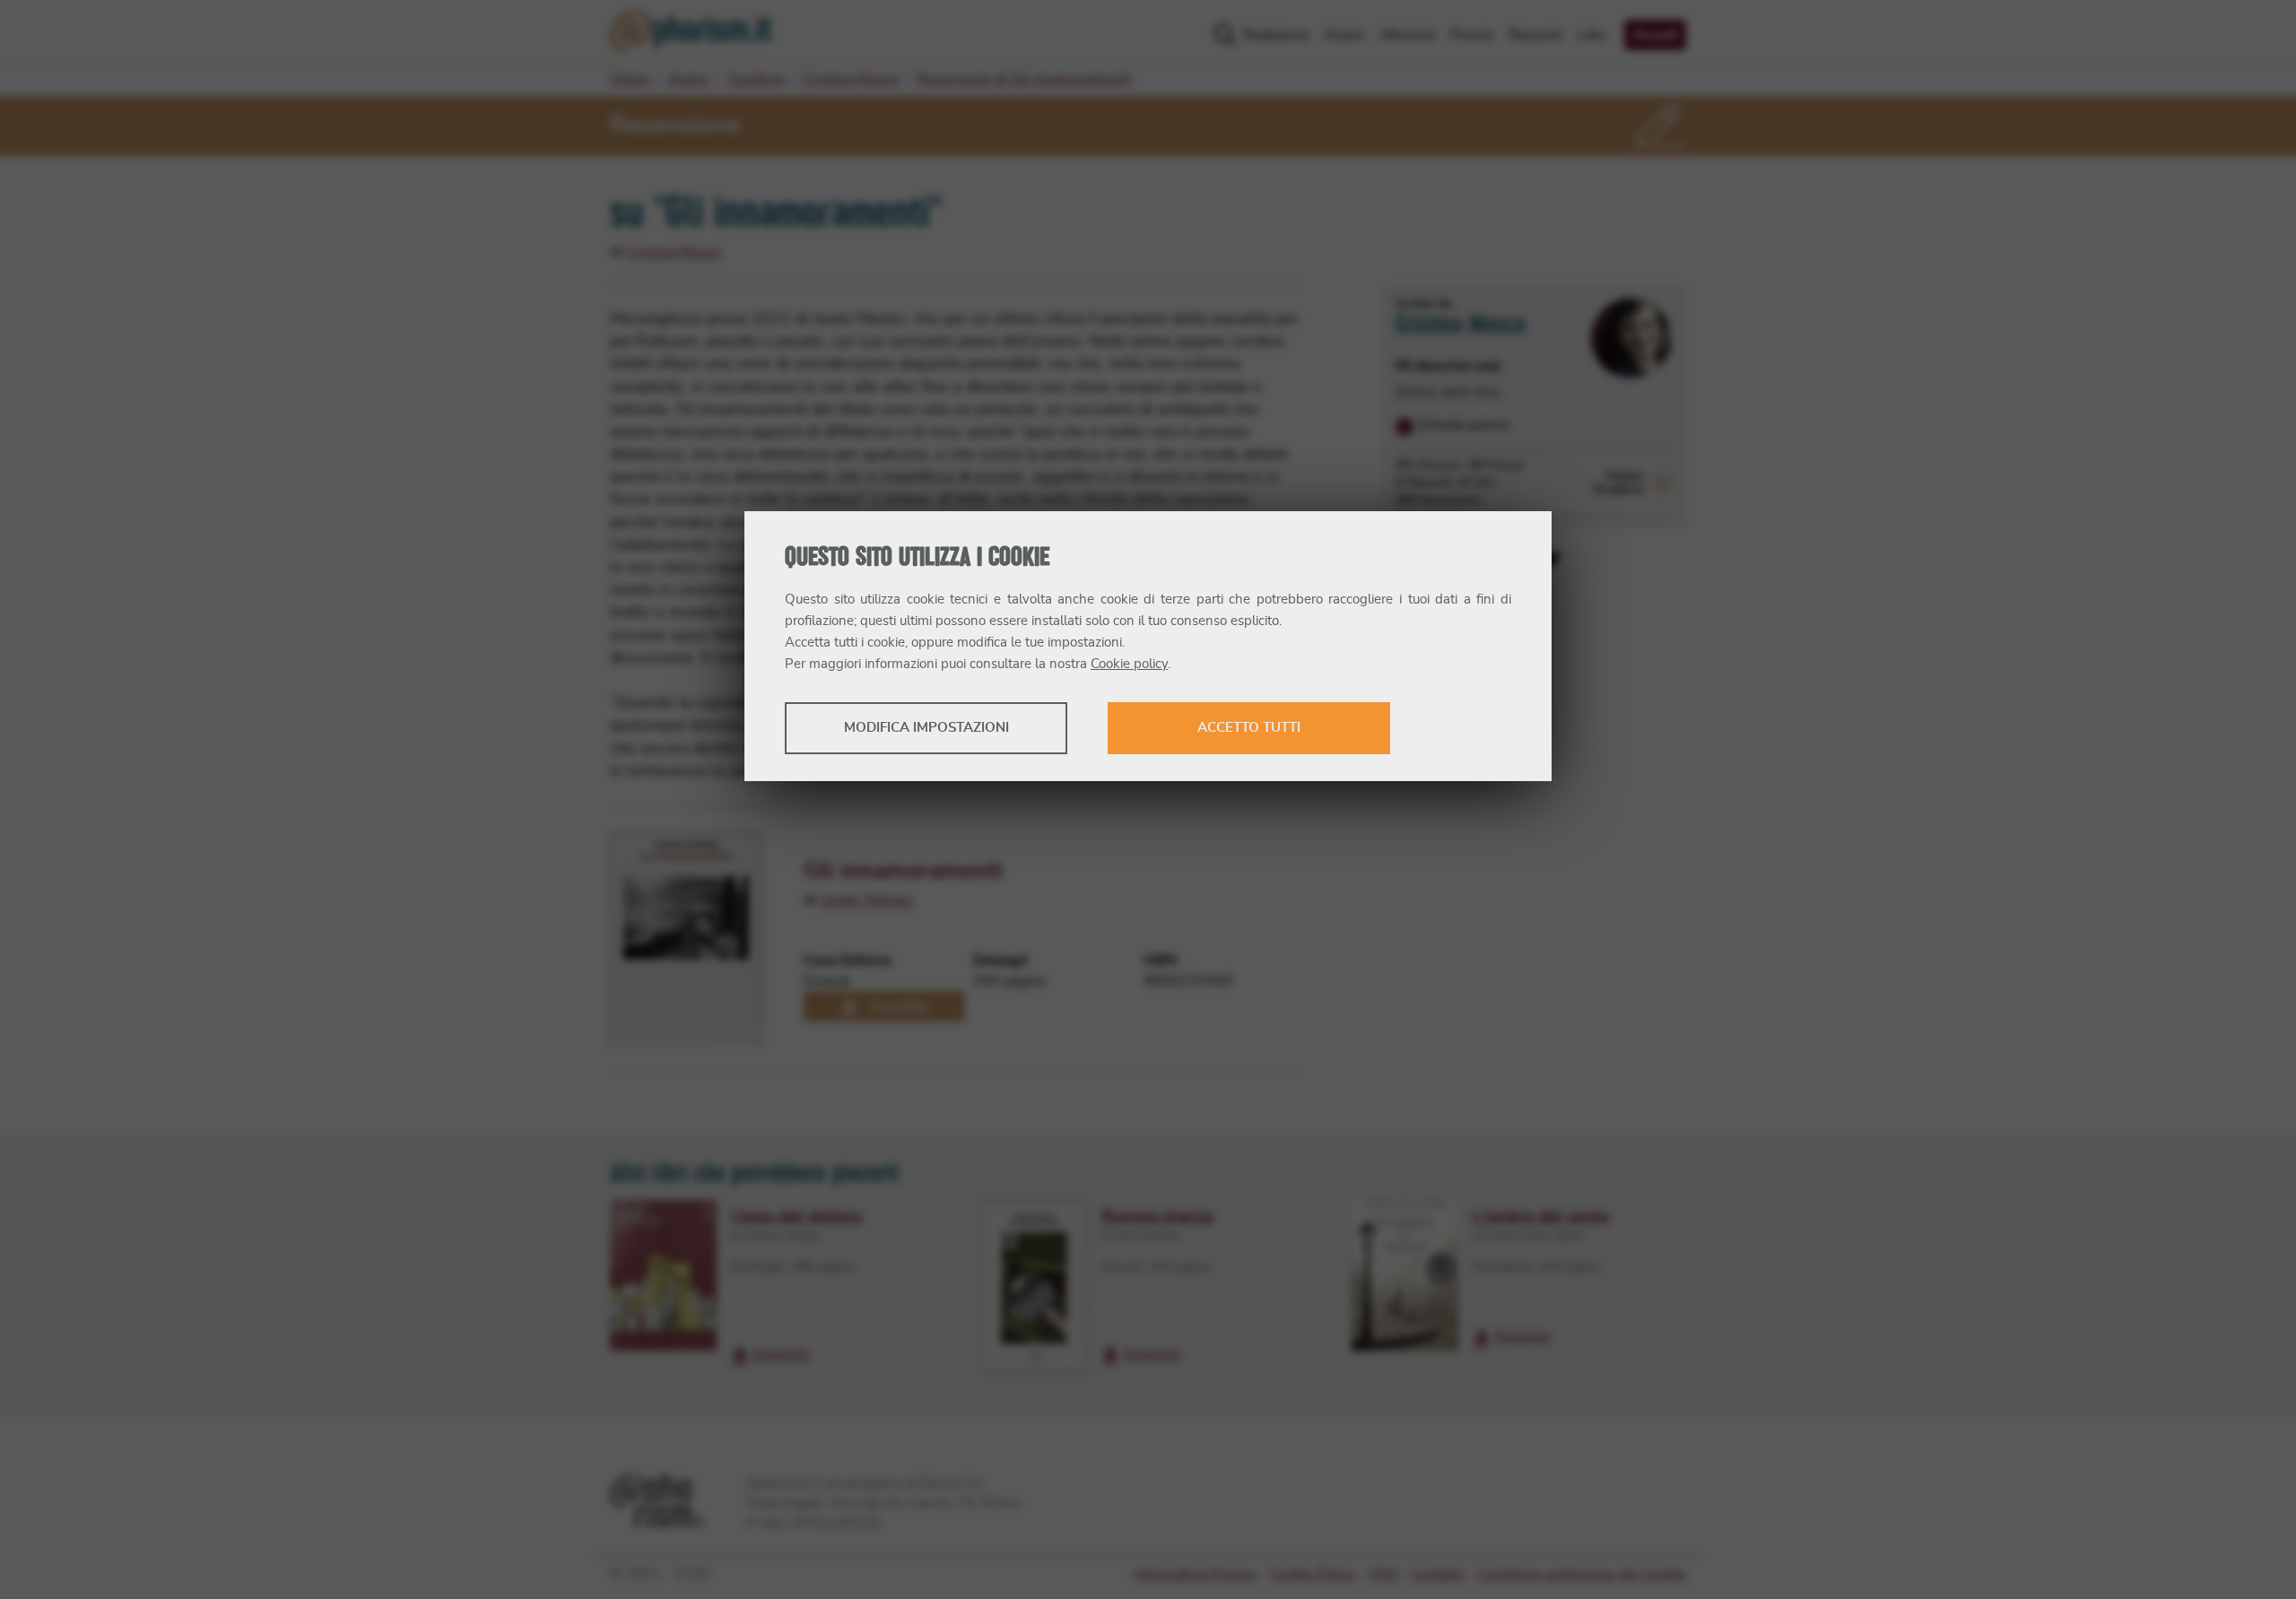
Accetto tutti (1249, 728)
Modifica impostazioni (926, 728)
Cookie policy (1129, 664)
